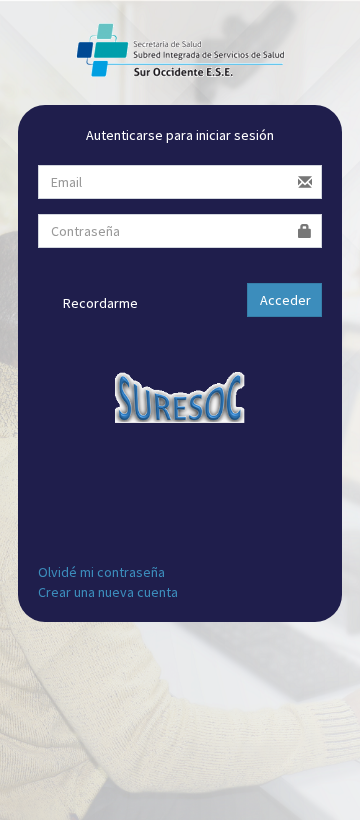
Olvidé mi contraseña (101, 572)
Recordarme (99, 303)
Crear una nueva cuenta (108, 592)
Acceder (285, 300)
